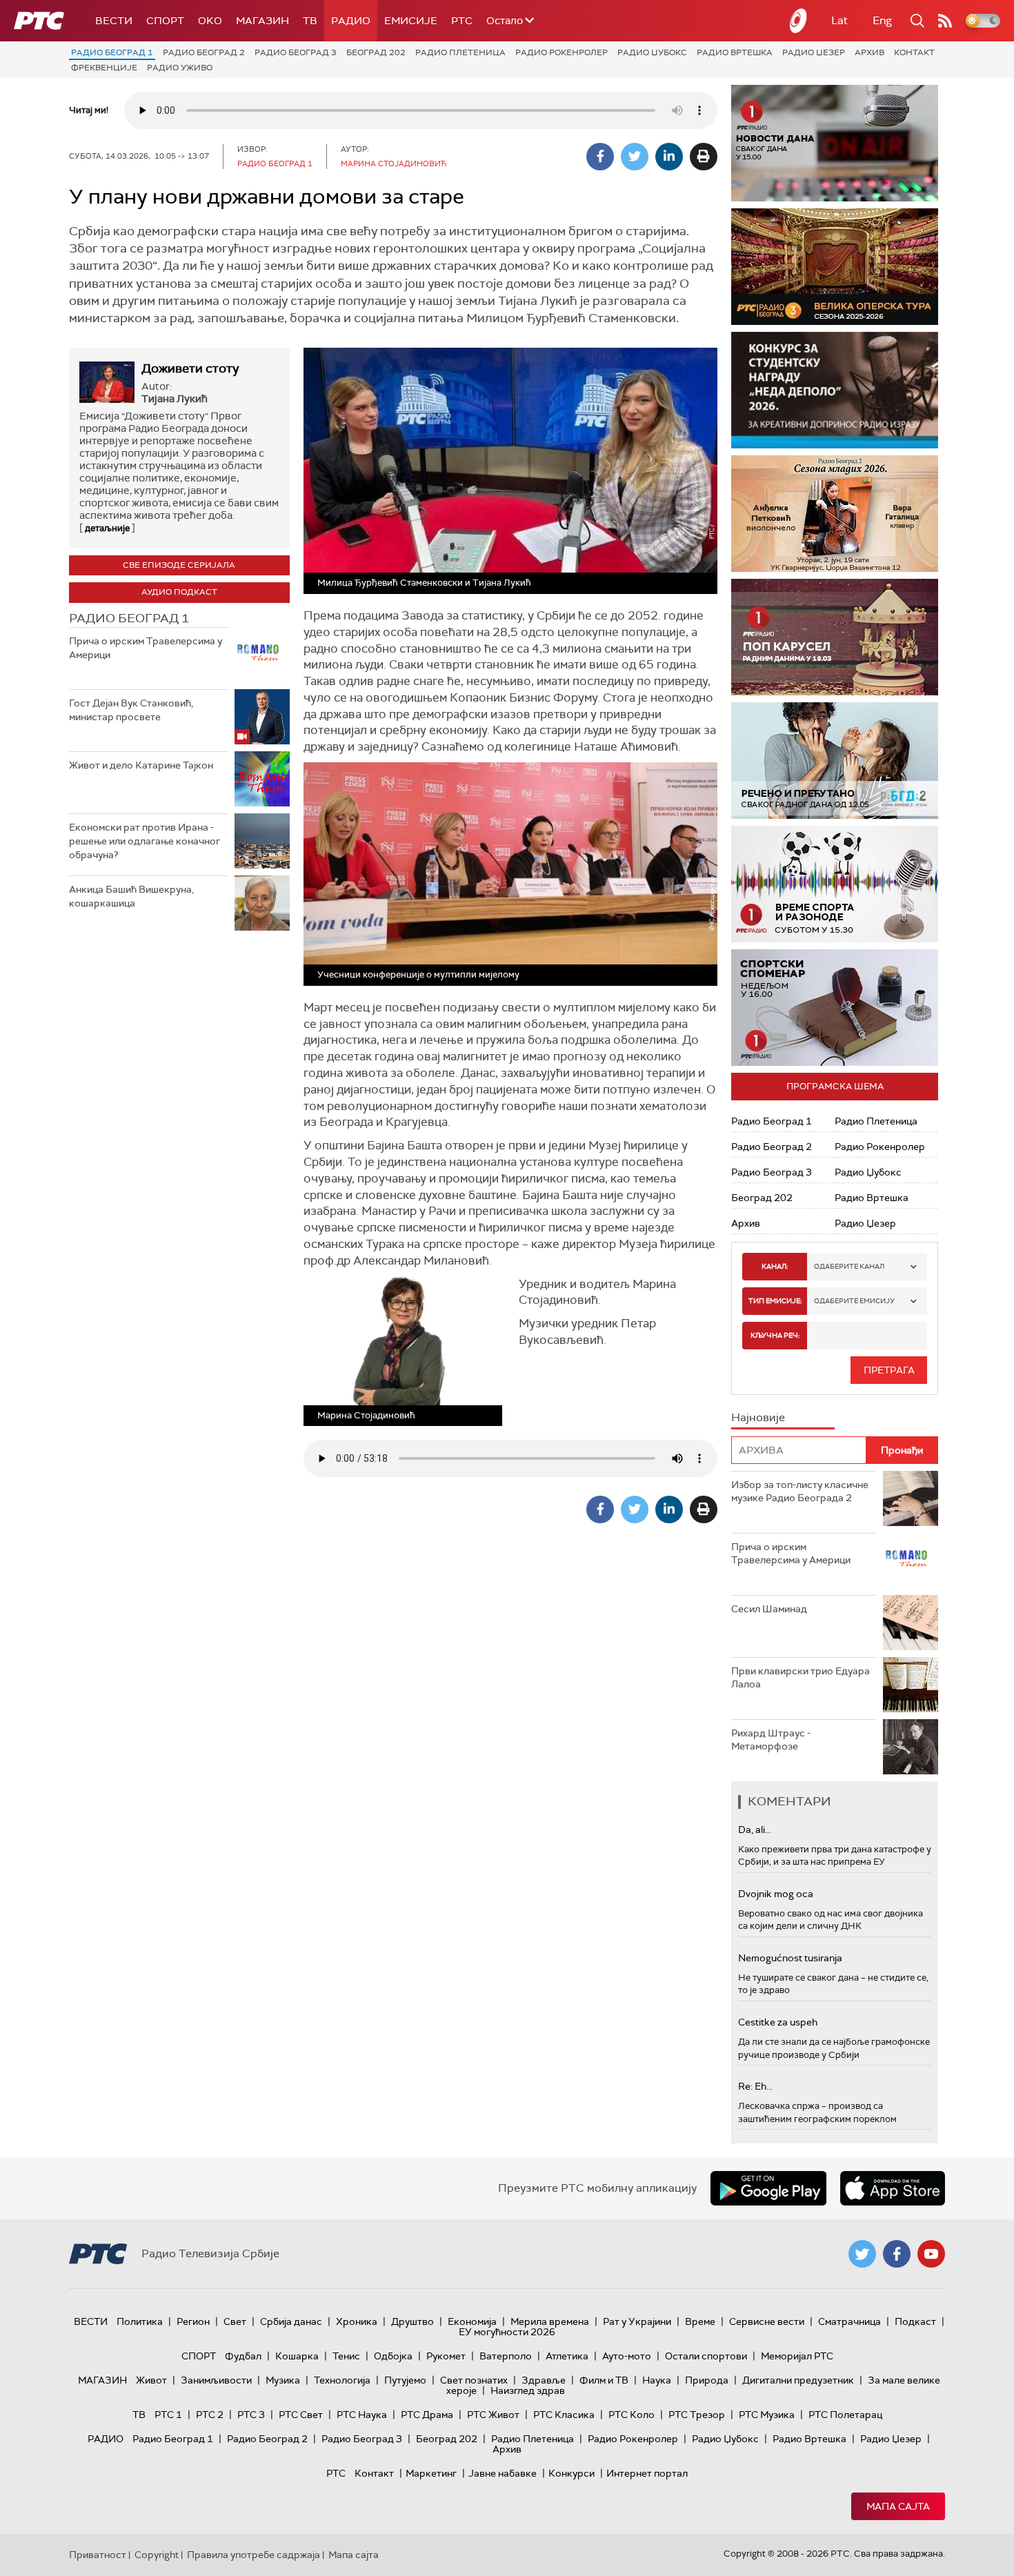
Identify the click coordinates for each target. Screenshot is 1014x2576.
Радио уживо (180, 68)
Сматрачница (849, 2321)
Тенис (346, 2356)
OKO (210, 21)
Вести (114, 21)
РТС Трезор (697, 2415)
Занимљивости (216, 2380)
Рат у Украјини (637, 2321)
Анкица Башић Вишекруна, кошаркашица (131, 896)
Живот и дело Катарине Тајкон (141, 765)
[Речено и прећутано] (835, 761)
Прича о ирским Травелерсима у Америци (146, 648)
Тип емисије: (775, 1301)
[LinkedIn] (669, 157)
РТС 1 (168, 2415)
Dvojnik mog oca (776, 1894)
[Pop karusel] (835, 637)
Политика (140, 2321)
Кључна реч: (775, 1335)
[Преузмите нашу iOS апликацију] (893, 2188)
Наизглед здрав (528, 2390)
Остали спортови (706, 2356)
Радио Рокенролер (561, 52)
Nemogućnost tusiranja (790, 1958)
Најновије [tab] (758, 1417)
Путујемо (405, 2380)
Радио (351, 21)
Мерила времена (550, 2321)
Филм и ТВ (604, 2380)
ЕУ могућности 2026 (507, 2332)
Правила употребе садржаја (254, 2555)
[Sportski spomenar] (835, 1008)
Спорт (165, 21)
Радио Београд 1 (112, 52)
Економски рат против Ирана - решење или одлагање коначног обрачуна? (145, 841)
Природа (707, 2380)
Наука (657, 2380)
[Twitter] (635, 157)
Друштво (412, 2321)
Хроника (357, 2321)
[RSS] (945, 21)
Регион (193, 2321)
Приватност (98, 2555)
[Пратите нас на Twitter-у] (862, 2254)
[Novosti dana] (835, 143)
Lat (839, 20)
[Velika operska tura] (835, 267)
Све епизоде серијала (179, 565)
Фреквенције (104, 68)
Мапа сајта (898, 2506)
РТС (462, 21)
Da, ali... (755, 1830)
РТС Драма (427, 2415)
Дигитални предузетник (798, 2380)
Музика (283, 2380)
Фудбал (243, 2356)
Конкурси (571, 2473)
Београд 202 (376, 52)
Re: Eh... (755, 2086)
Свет (235, 2321)
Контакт (914, 52)
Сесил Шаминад (769, 1609)
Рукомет (446, 2356)
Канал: (775, 1266)
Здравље (544, 2380)
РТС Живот (493, 2415)
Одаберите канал (849, 1266)
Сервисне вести (767, 2321)
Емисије (411, 21)
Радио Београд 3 (296, 52)
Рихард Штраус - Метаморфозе (771, 1740)
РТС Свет (301, 2415)
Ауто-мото (627, 2356)
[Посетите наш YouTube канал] (931, 2254)
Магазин (262, 21)
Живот (151, 2380)
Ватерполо (506, 2356)
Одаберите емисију (854, 1301)
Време (700, 2321)
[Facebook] (600, 157)
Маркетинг (431, 2473)
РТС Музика (767, 2415)
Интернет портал (647, 2473)
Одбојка (393, 2356)
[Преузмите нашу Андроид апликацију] (768, 2188)
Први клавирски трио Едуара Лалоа (801, 1678)
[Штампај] (704, 157)
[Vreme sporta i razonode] (835, 884)
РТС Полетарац (845, 2415)
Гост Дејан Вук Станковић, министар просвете (131, 710)
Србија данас (291, 2321)
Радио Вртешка (735, 52)
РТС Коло (632, 2415)
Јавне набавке (503, 2473)
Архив (869, 52)
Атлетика (567, 2356)
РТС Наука (362, 2415)
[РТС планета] (799, 21)
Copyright (157, 2555)
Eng (882, 20)
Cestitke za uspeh (778, 2022)
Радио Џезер (814, 52)
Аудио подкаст (179, 592)
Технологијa (342, 2380)
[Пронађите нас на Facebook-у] (897, 2254)
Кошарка (297, 2356)
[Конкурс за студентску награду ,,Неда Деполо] (835, 390)
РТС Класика (564, 2415)
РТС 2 (210, 2415)
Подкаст (915, 2321)
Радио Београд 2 (204, 52)
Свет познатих (474, 2380)
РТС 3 (251, 2415)
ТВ (310, 21)
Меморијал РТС (797, 2356)
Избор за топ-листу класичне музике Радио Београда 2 (800, 1492)
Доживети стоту (190, 368)
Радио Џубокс (652, 52)
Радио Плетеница (460, 52)
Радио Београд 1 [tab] (129, 618)
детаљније (107, 528)
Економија (472, 2321)
